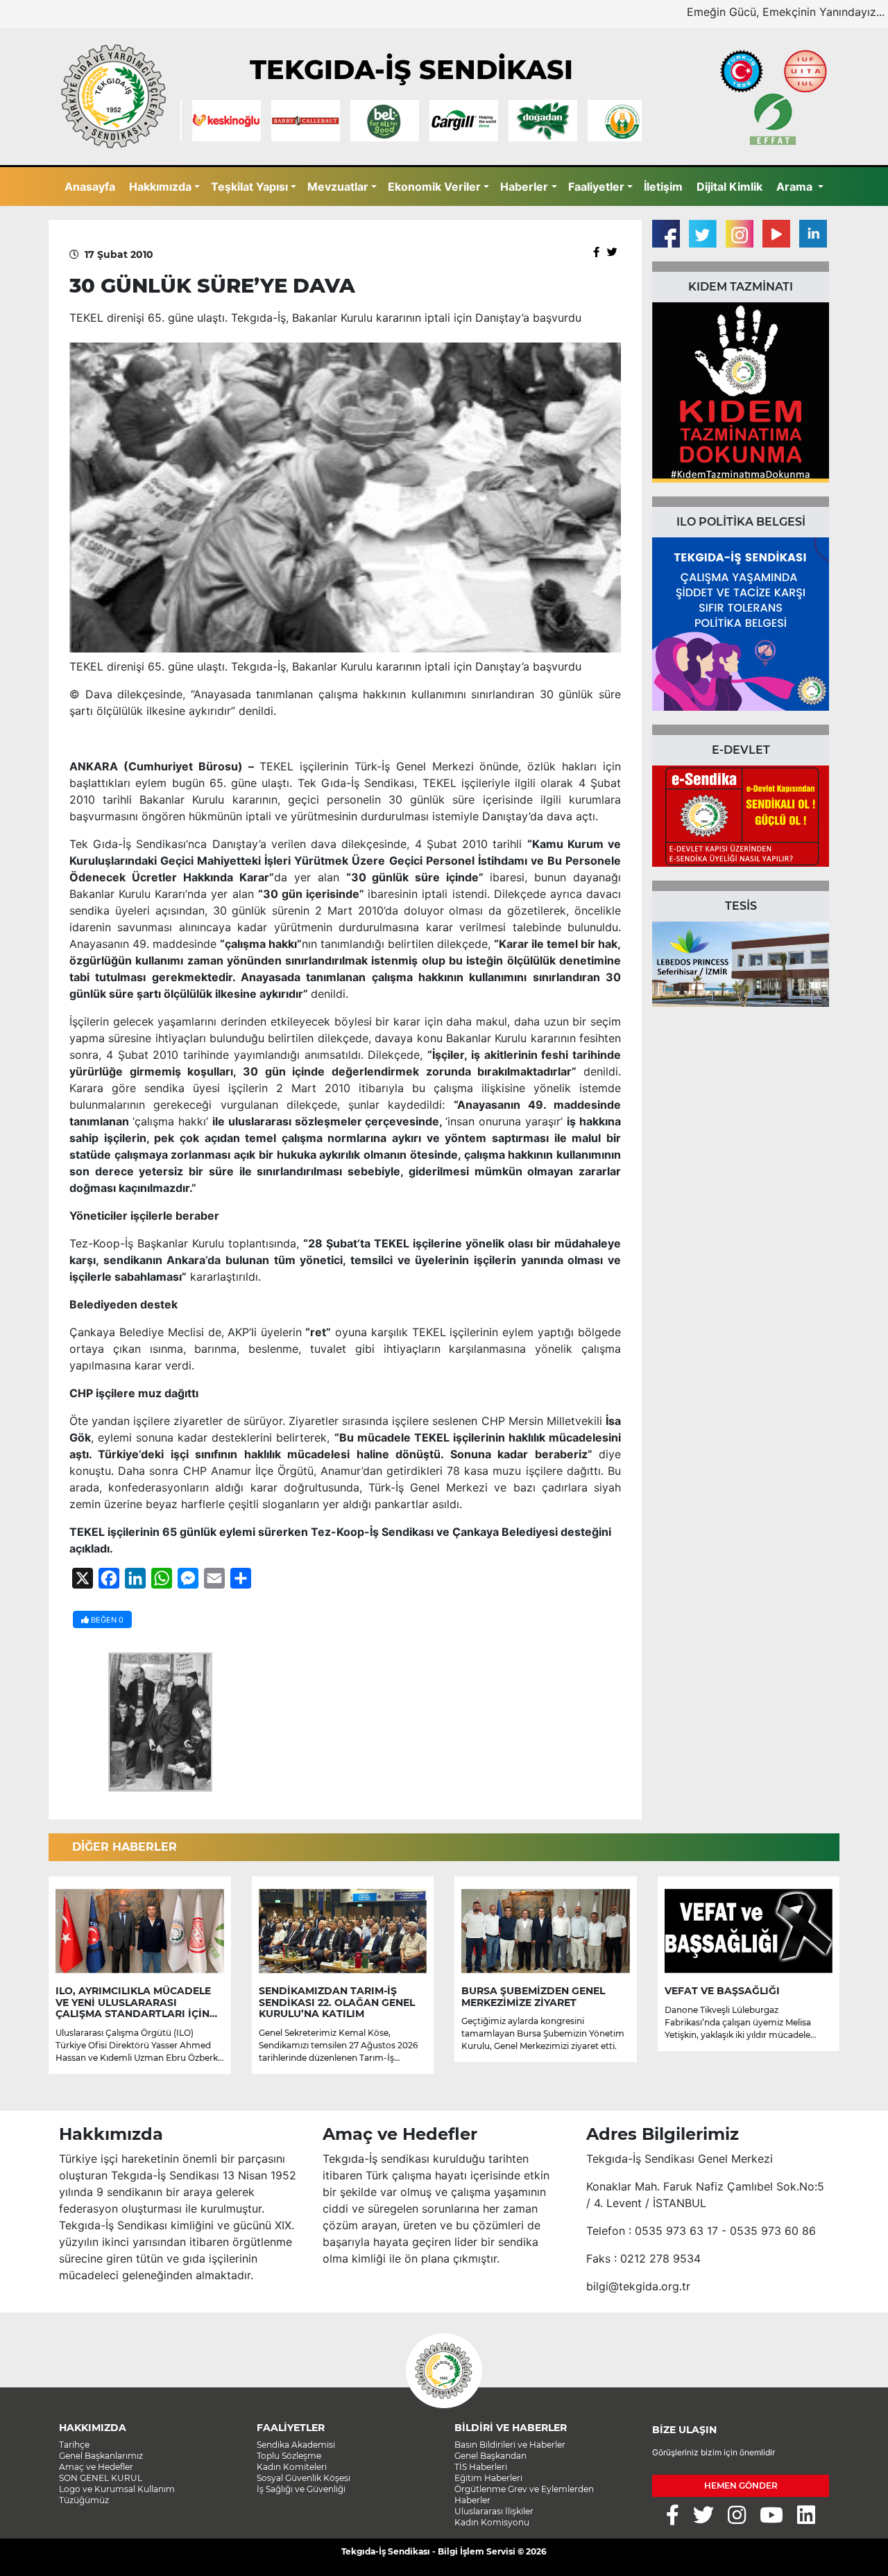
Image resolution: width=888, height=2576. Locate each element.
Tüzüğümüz (84, 2500)
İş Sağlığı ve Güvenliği (301, 2489)
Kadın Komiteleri (292, 2467)
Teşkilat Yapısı (249, 187)
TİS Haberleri (481, 2467)
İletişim (663, 187)
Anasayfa (90, 187)
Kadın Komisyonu (492, 2522)
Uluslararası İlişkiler (494, 2511)
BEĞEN (106, 1620)
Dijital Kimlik (729, 187)
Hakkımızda (160, 187)
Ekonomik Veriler (434, 187)
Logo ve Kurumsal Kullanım (117, 2489)
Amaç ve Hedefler (96, 2467)
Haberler (524, 187)
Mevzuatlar (338, 187)
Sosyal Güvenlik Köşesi (304, 2478)
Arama (796, 187)
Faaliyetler (596, 187)
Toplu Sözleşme (289, 2456)
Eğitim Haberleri (488, 2478)
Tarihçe (74, 2445)
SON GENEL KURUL (101, 2478)
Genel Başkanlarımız (101, 2456)
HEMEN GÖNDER (741, 2486)
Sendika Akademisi (296, 2445)
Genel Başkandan (490, 2456)
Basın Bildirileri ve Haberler (510, 2445)
